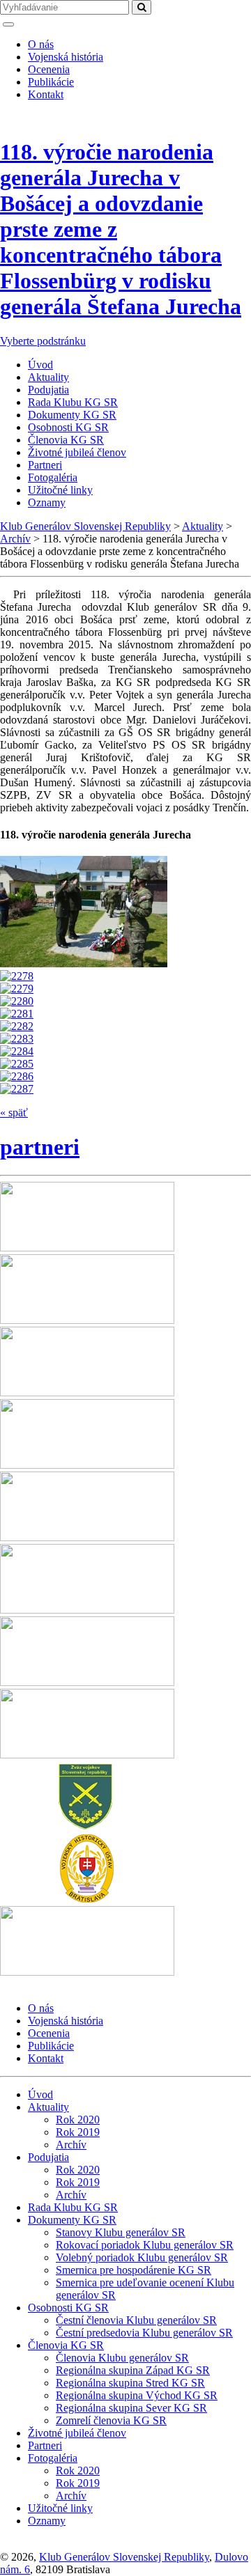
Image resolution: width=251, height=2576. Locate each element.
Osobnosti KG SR (68, 427)
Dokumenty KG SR (72, 415)
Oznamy (47, 502)
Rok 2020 (78, 2120)
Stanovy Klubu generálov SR (121, 2232)
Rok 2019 (78, 2132)
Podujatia (48, 390)
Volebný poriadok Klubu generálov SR (142, 2257)
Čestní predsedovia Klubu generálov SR (144, 2333)
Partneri (45, 465)
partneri (40, 1147)
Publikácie (51, 82)
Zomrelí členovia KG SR (111, 2420)
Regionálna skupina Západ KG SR (133, 2370)
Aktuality (48, 377)
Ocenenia (49, 69)
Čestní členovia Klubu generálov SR (136, 2320)
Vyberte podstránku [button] (43, 341)
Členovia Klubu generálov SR (122, 2358)
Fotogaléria (53, 477)
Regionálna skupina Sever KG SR (131, 2408)
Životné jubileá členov (77, 452)
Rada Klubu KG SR (73, 402)
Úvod (40, 365)
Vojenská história (66, 57)
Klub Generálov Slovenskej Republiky (124, 2557)
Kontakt (46, 94)
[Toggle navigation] (8, 24)
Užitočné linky (60, 490)
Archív (71, 2145)
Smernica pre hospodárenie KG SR (134, 2270)
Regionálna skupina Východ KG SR (137, 2395)
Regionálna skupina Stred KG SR (130, 2383)
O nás (41, 44)
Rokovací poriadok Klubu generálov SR (145, 2245)
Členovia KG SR (66, 440)
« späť (14, 1113)
